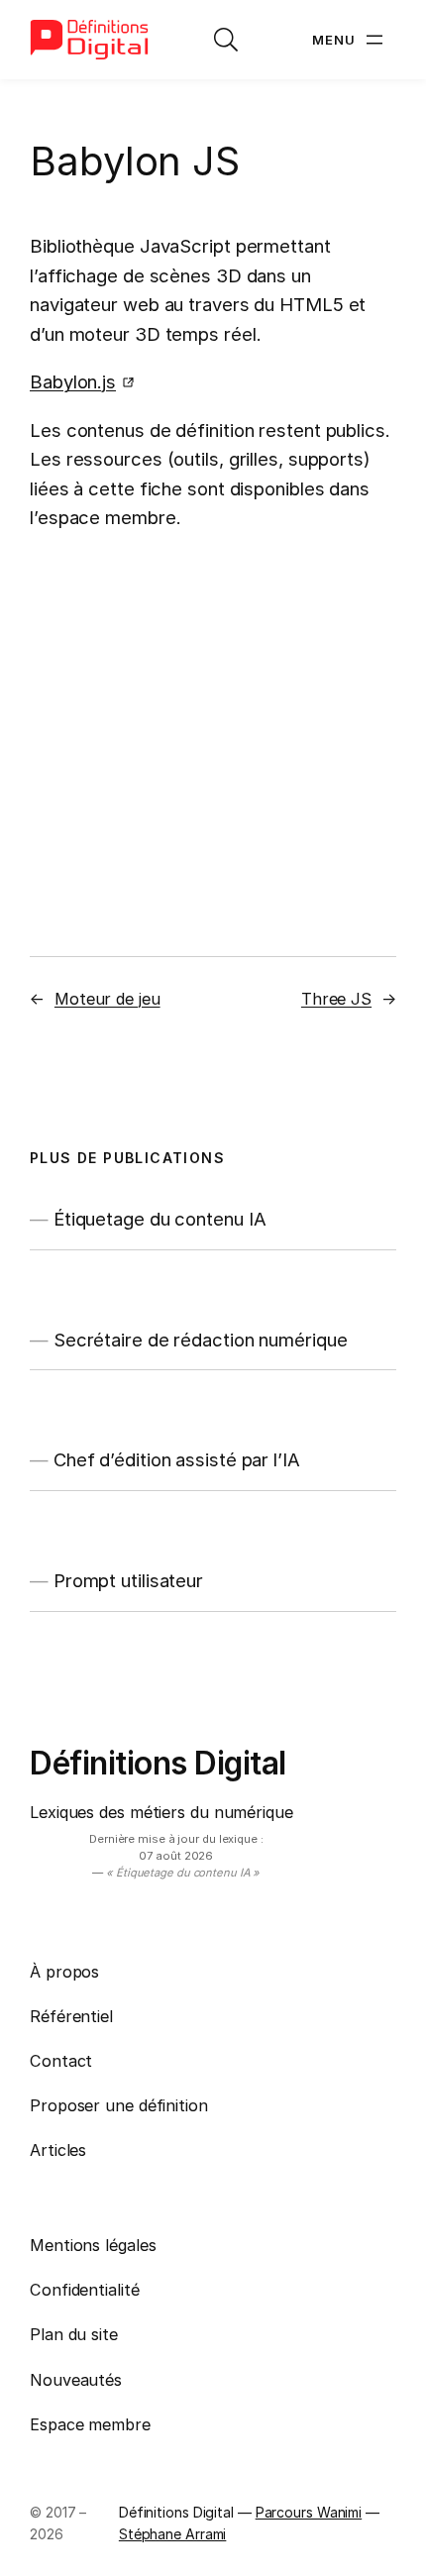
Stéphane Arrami (173, 2534)
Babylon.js (73, 381)
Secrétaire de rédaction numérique (201, 1340)
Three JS (336, 999)
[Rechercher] (226, 40)
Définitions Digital (158, 1763)
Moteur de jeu (107, 999)
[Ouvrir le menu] (350, 40)
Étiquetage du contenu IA (160, 1219)
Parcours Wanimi (309, 2512)
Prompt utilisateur (128, 1581)
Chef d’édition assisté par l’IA (177, 1460)
